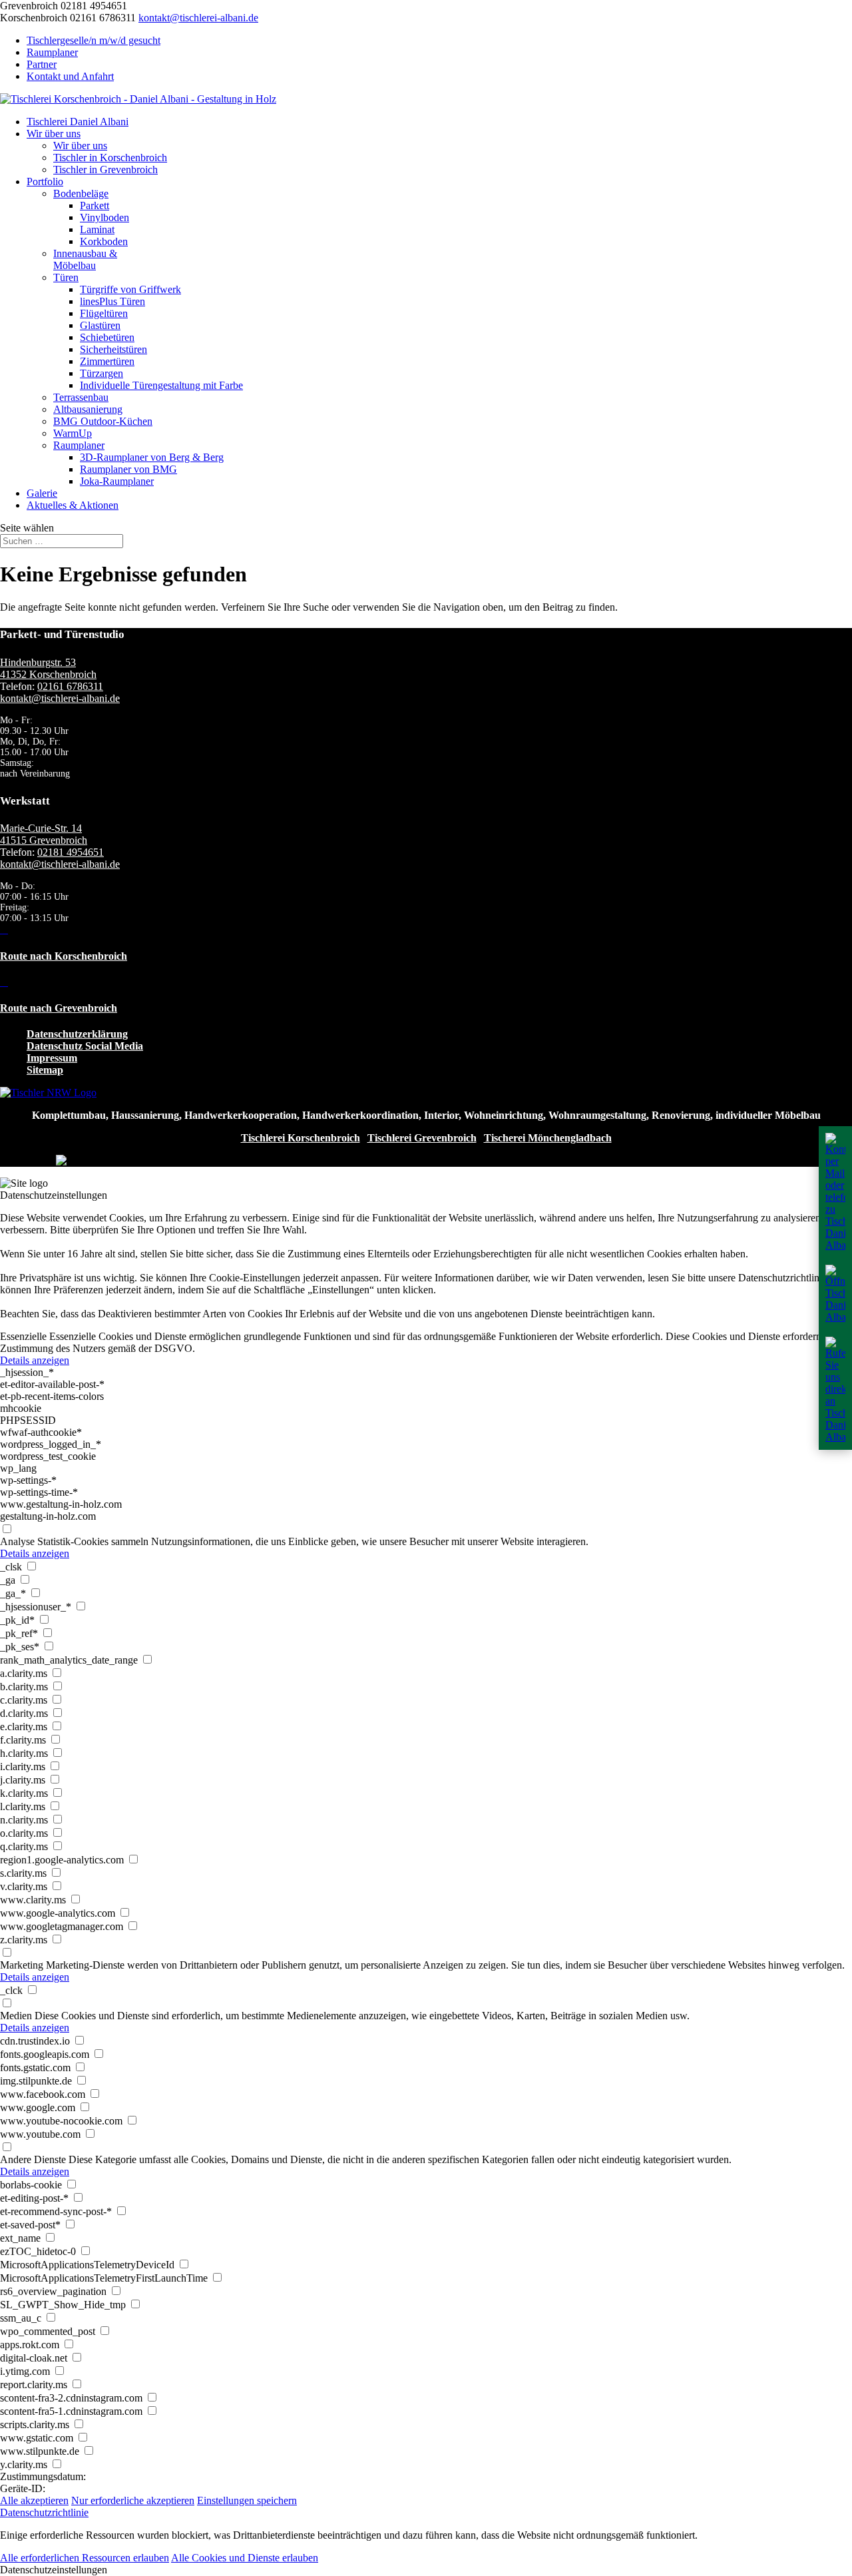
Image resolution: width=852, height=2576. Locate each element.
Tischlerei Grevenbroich (422, 1138)
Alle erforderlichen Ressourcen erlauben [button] (85, 2558)
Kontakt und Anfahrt (70, 76)
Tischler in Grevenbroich (106, 169)
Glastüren (100, 325)
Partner (42, 64)
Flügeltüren (104, 313)
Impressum (52, 1058)
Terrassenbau (81, 397)
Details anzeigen (35, 1360)
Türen (66, 277)
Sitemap (45, 1070)
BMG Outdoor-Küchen (103, 421)
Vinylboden (105, 217)
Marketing (22, 1965)
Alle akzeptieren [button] (34, 2500)
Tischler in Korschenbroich (110, 158)
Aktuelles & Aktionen (73, 505)
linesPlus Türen (112, 301)
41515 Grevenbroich (44, 840)
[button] (426, 2570)
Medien (16, 2016)
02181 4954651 (71, 852)
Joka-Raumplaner (117, 481)
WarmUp (73, 433)
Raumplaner (52, 52)
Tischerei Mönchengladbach (548, 1138)
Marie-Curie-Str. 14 (41, 828)
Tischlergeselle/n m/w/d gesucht (94, 40)
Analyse (17, 1541)
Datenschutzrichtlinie (44, 2512)
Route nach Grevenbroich (59, 1008)
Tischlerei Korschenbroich (301, 1138)
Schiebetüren (107, 337)
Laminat (97, 229)
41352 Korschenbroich (48, 674)
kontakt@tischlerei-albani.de (60, 698)
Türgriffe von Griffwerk (130, 289)
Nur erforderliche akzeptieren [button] (133, 2500)
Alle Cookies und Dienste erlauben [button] (245, 2558)
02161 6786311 (70, 686)
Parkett (95, 205)
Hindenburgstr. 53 (38, 662)
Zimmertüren (107, 361)
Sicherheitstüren (113, 349)
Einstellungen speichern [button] (247, 2500)
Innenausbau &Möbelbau (85, 259)
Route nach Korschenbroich (64, 956)
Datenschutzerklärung (77, 1034)
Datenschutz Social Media (85, 1046)
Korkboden (104, 241)
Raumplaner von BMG (128, 469)
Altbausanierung (88, 409)
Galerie (42, 493)
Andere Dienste (33, 2159)
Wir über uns (54, 134)
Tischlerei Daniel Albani (78, 122)
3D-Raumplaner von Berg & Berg (152, 457)
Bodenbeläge (81, 193)
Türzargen (102, 373)
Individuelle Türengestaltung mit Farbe (161, 385)
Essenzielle (23, 1336)
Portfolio (45, 181)
